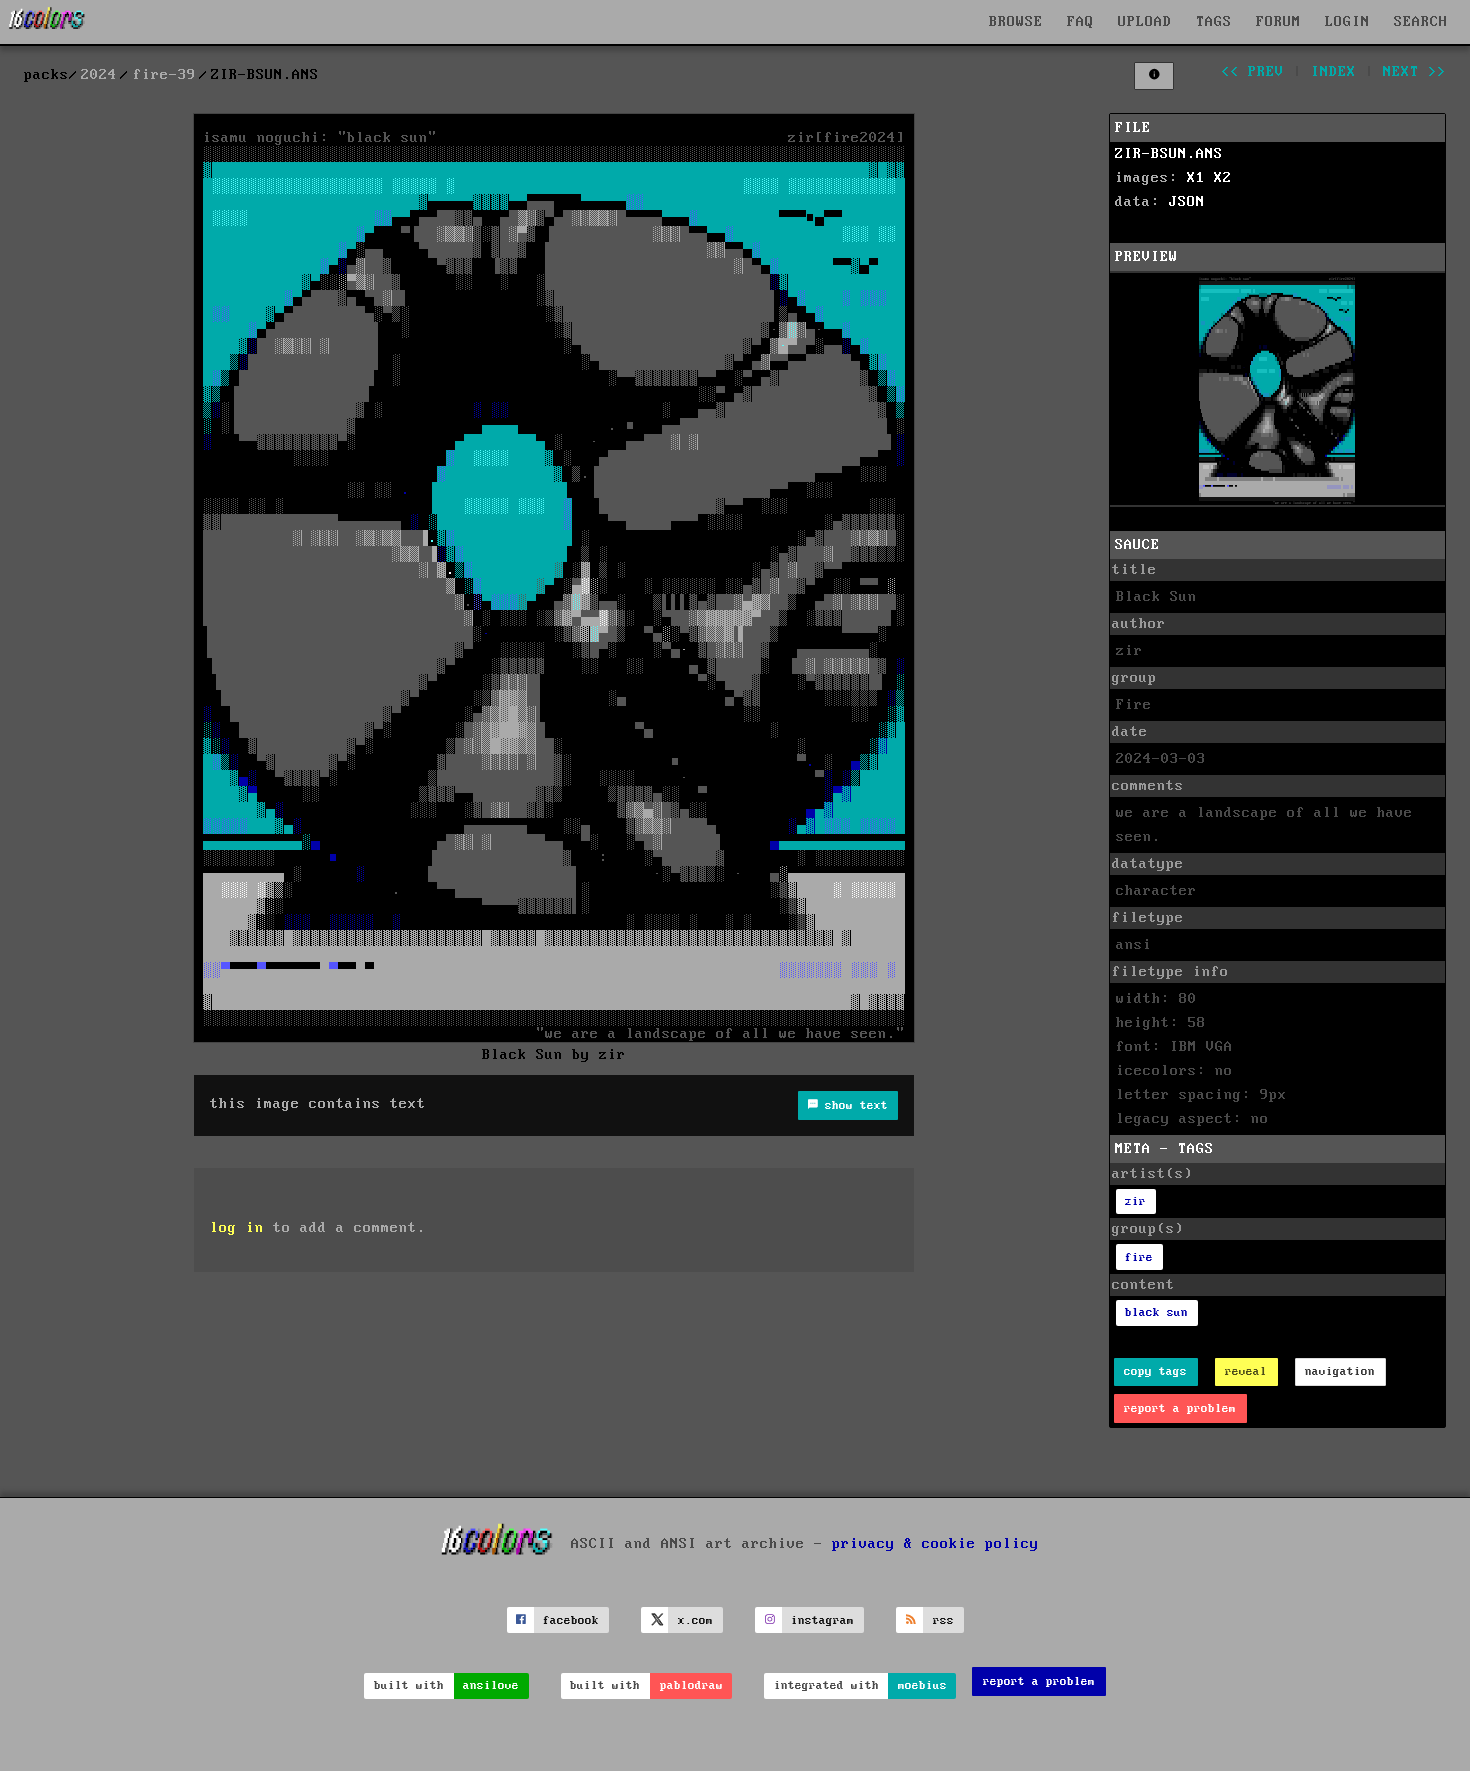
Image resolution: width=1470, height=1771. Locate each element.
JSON (1187, 202)
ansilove (491, 1685)
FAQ (1080, 22)
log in (237, 1228)
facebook (571, 1620)
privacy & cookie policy (935, 1544)
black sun (1156, 1312)
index (1333, 72)
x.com (695, 1620)
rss (943, 1620)
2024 (99, 75)
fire (1139, 1257)
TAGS (1214, 22)
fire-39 (164, 75)
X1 (1196, 178)
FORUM (1278, 22)
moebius (922, 1685)
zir (1135, 1201)
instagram (822, 1620)
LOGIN (1347, 22)
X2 (1223, 178)
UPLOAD (1145, 22)
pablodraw (691, 1685)
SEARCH (1421, 22)
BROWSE (1016, 22)
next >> (1414, 72)
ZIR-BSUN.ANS (1169, 154)
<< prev (1252, 72)
